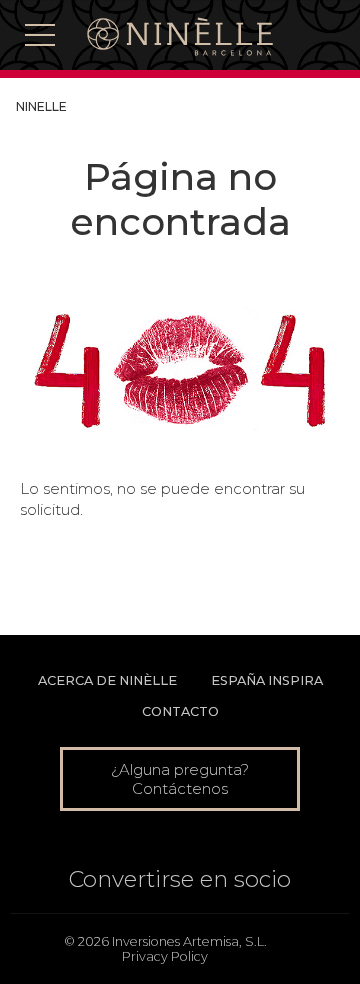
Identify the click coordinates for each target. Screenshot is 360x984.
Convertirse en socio (180, 879)
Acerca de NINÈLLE (107, 680)
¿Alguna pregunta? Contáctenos (180, 779)
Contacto (180, 711)
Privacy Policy (165, 956)
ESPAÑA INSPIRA (267, 680)
